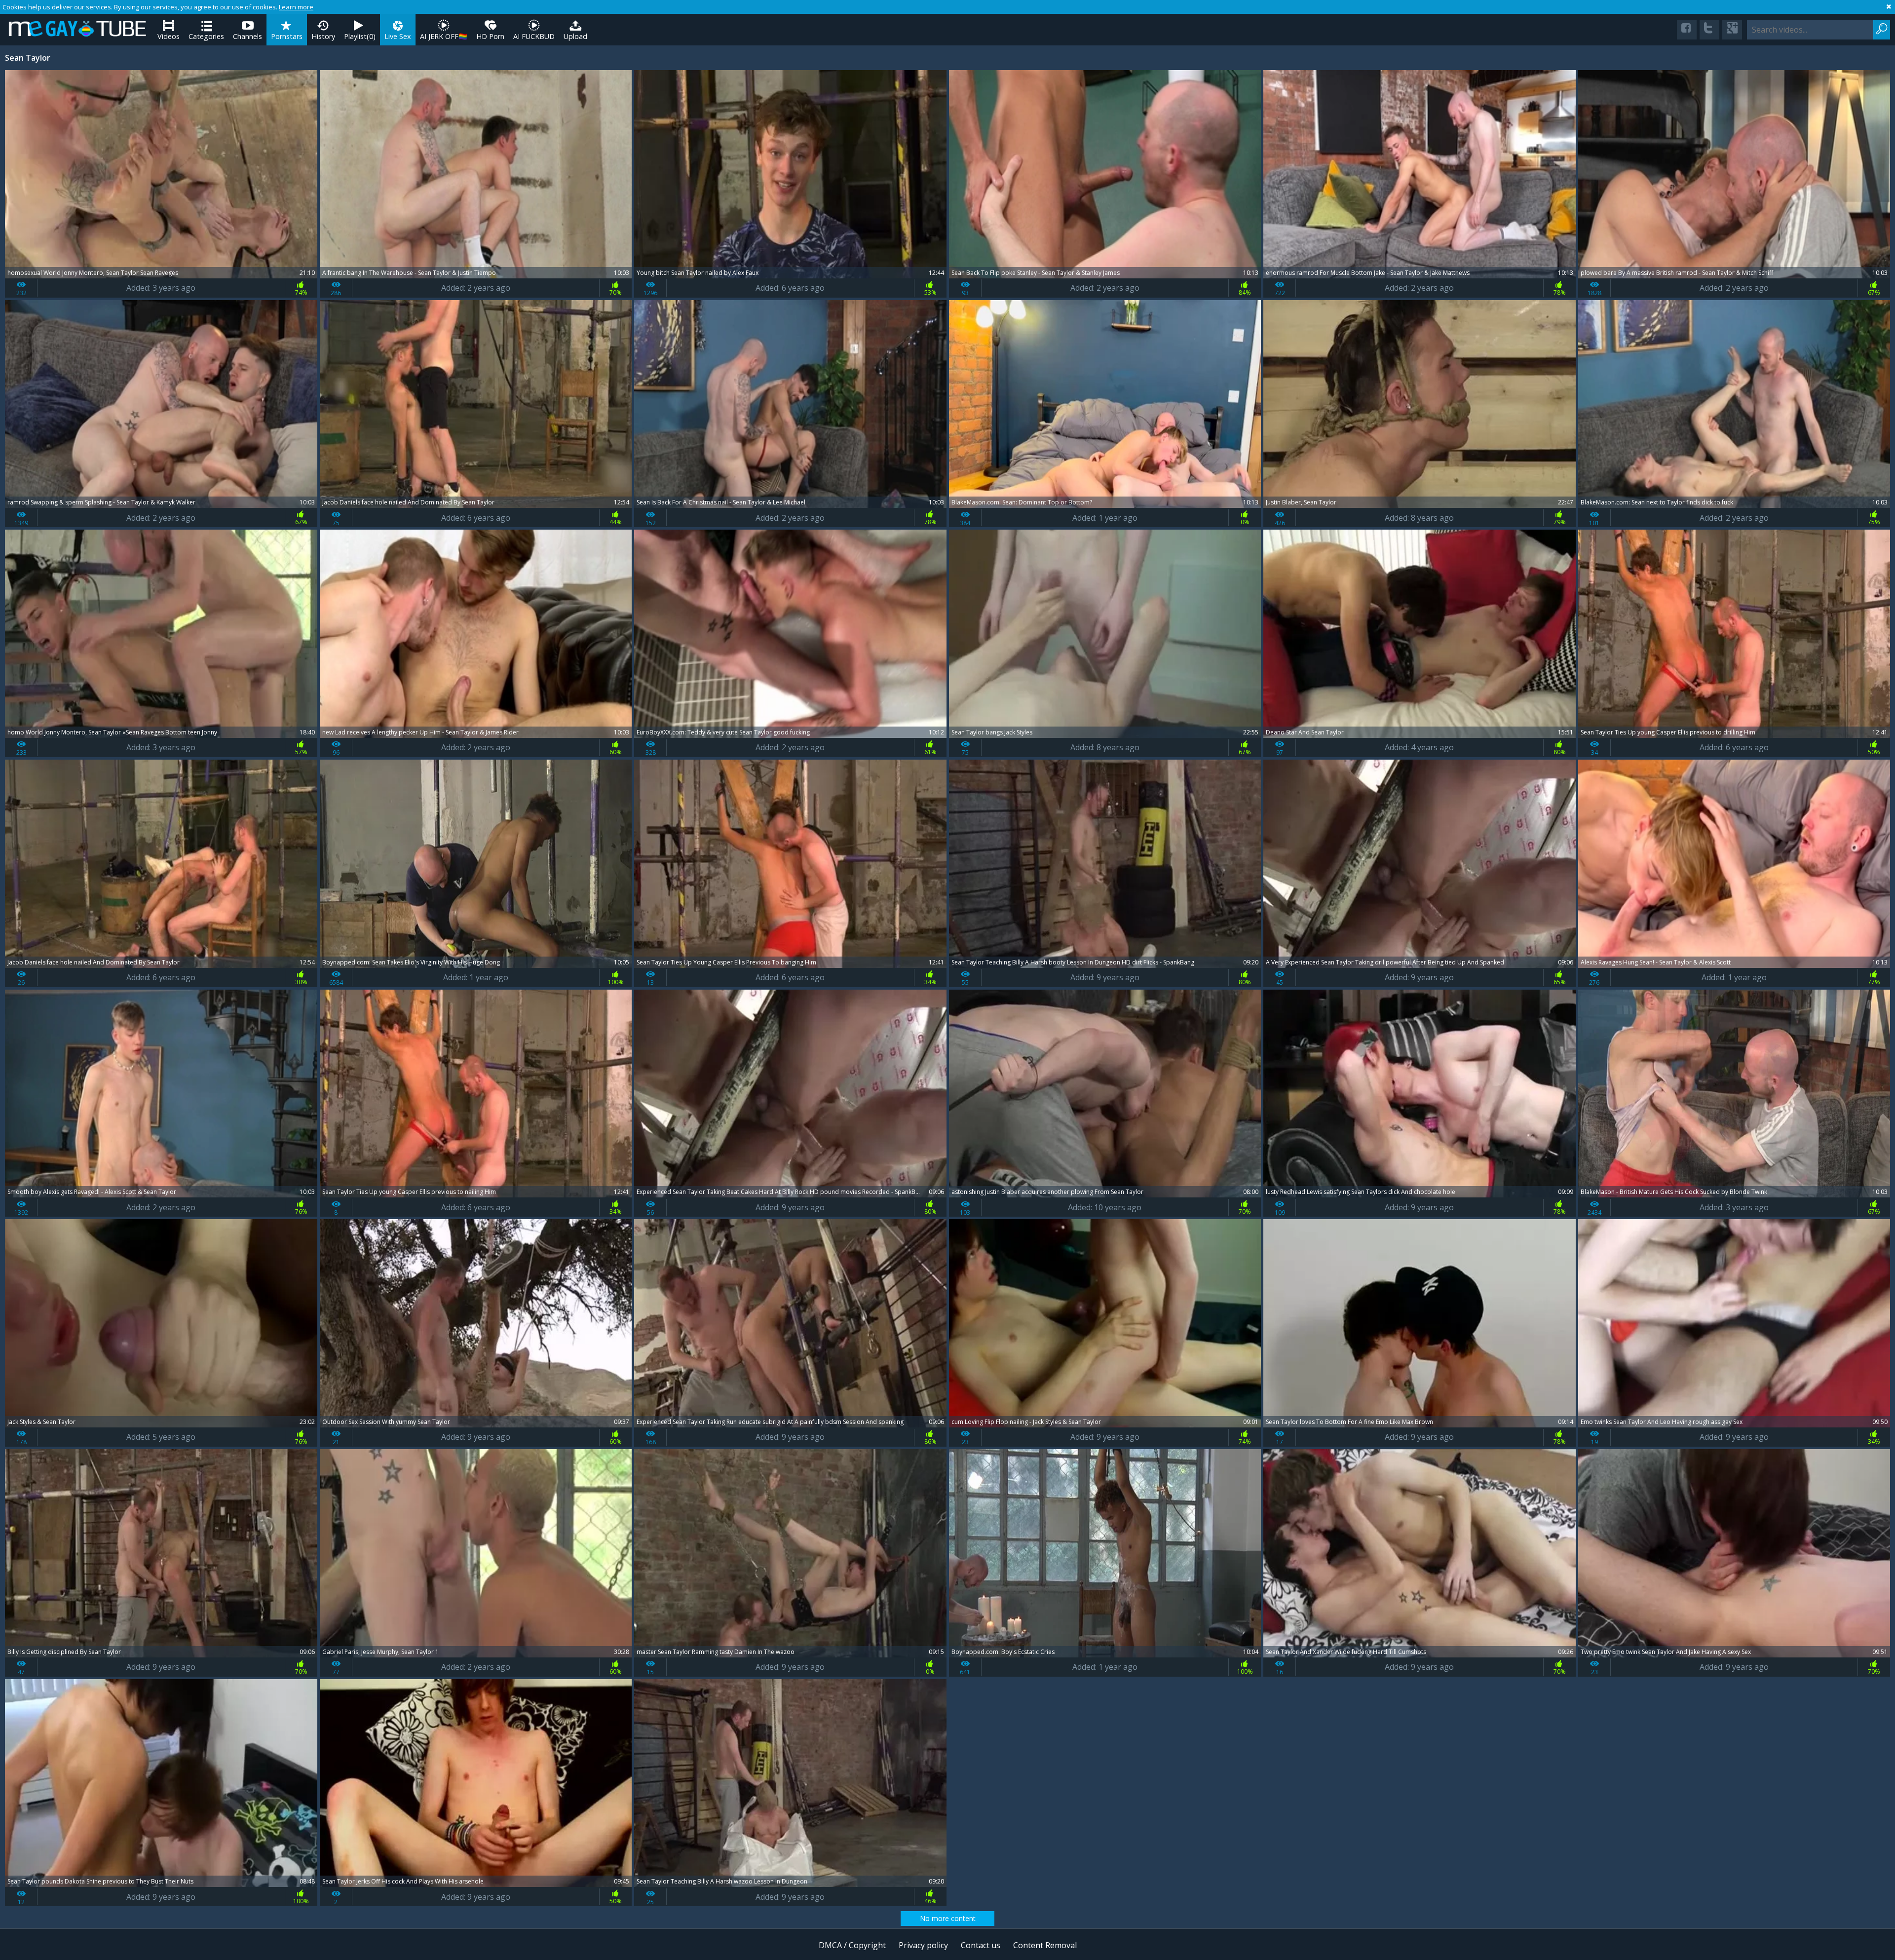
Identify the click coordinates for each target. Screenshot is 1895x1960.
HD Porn (490, 36)
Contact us (981, 1945)
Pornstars (287, 36)
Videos (169, 36)
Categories (206, 36)
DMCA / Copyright (852, 1945)
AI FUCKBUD (534, 36)
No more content (948, 1918)
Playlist (360, 36)
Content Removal (1045, 1945)
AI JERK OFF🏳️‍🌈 (444, 36)
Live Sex (398, 36)
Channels (247, 36)
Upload (575, 36)
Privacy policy (923, 1945)
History (323, 36)
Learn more (296, 7)
